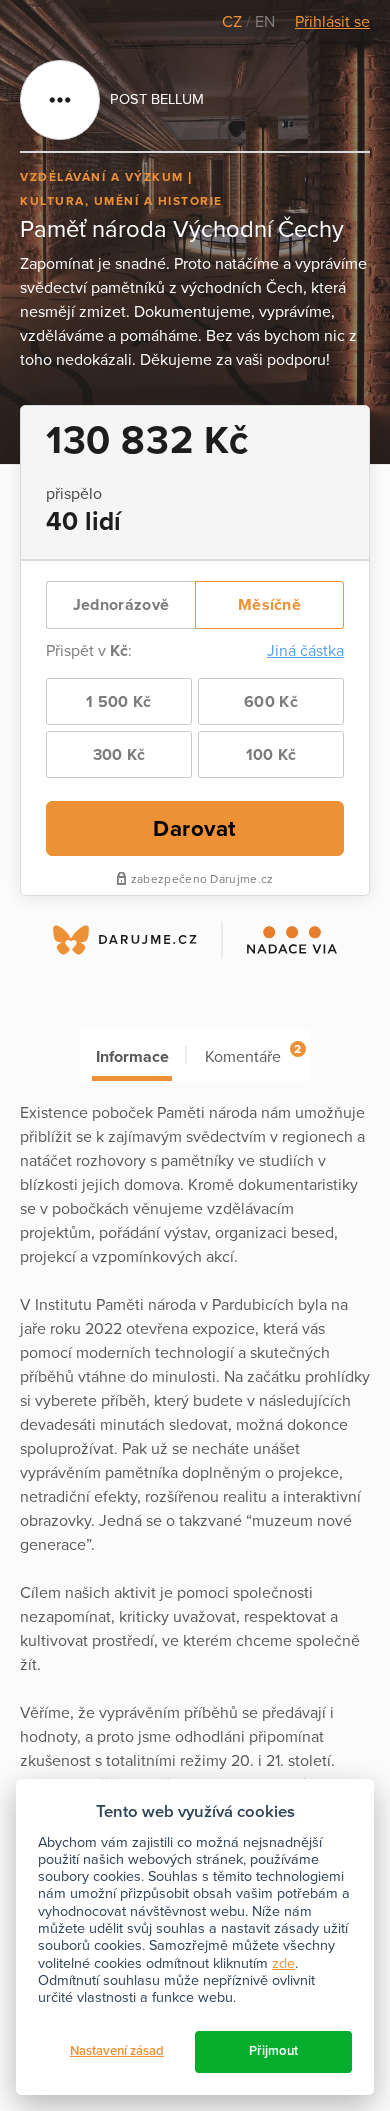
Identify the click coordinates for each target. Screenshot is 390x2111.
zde (283, 1963)
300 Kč (119, 755)
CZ (234, 22)
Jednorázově (121, 605)
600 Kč (271, 702)
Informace (132, 1057)
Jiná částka (305, 651)
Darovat (195, 828)
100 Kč (271, 755)
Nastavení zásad (117, 2051)
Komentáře (253, 1054)
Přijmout (273, 2051)
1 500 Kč (118, 702)
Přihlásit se (332, 22)
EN (265, 22)
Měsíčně (269, 605)
